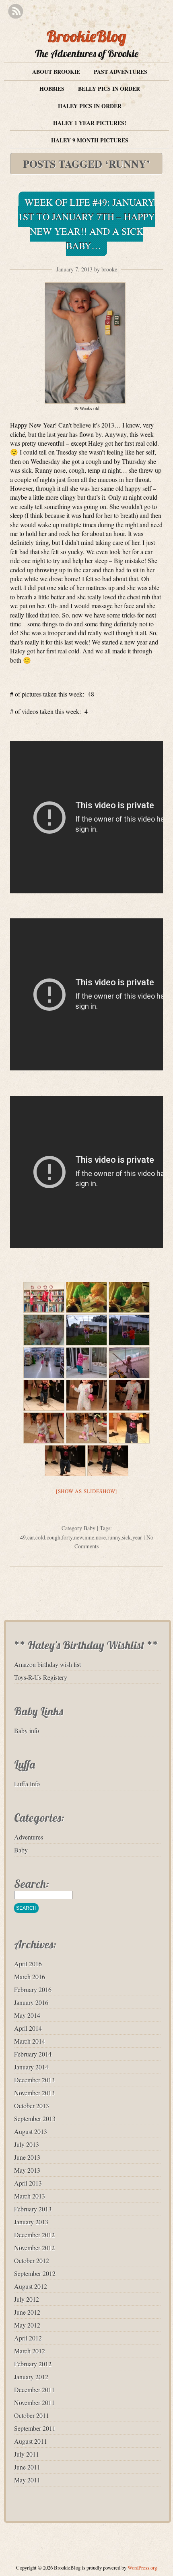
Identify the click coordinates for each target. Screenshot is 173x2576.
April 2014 (28, 2028)
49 (23, 1537)
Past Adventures (120, 72)
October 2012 (32, 2260)
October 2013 (32, 2106)
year (137, 1537)
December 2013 (34, 2080)
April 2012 (28, 2338)
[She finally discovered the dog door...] (86, 1363)
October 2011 (32, 2415)
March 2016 (30, 1976)
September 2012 (35, 2273)
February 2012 (33, 2364)
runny (114, 1537)
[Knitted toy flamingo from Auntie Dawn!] (129, 1395)
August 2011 (31, 2441)
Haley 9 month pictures (90, 140)
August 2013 (31, 2131)
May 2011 (27, 2480)
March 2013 (30, 2196)
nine (89, 1537)
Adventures (29, 1837)
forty (67, 1537)
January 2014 (31, 2067)
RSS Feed (15, 11)
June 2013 (27, 2157)
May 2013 (27, 2170)
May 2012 (27, 2325)
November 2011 (34, 2402)
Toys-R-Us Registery (41, 1677)
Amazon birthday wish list (47, 1664)
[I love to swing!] (86, 1330)
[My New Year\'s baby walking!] (44, 1395)
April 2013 (28, 2183)
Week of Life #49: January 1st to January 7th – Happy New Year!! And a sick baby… (86, 224)
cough (54, 1537)
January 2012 (31, 2377)
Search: (32, 1884)
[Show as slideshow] (86, 1491)
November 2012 (34, 2247)
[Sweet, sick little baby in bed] (44, 1330)
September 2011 (35, 2428)
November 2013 (34, 2093)
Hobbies (52, 89)
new (78, 1537)
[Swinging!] (129, 1330)
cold (40, 1537)
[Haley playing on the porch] (129, 1363)
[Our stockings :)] (44, 1297)
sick (126, 1537)
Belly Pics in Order (109, 89)
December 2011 (34, 2389)
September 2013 (35, 2118)
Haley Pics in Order (90, 106)
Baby (90, 1528)
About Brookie (56, 72)
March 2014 (30, 2041)
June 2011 (27, 2467)
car (31, 1537)
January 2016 (31, 2002)
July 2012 (27, 2299)
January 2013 (31, 2222)
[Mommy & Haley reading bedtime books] (129, 1297)
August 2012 (31, 2286)
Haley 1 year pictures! (90, 123)
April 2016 (28, 1964)
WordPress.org (142, 2568)
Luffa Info (27, 1784)
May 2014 (27, 2015)
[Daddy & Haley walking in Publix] (44, 1363)
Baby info (27, 1730)
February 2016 (33, 1989)
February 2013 (33, 2209)
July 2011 (27, 2454)
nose (101, 1537)
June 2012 (27, 2312)
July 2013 (27, 2144)
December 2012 (34, 2235)
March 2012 (30, 2351)
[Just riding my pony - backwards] (86, 1428)
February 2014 (33, 2054)
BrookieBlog (86, 36)
